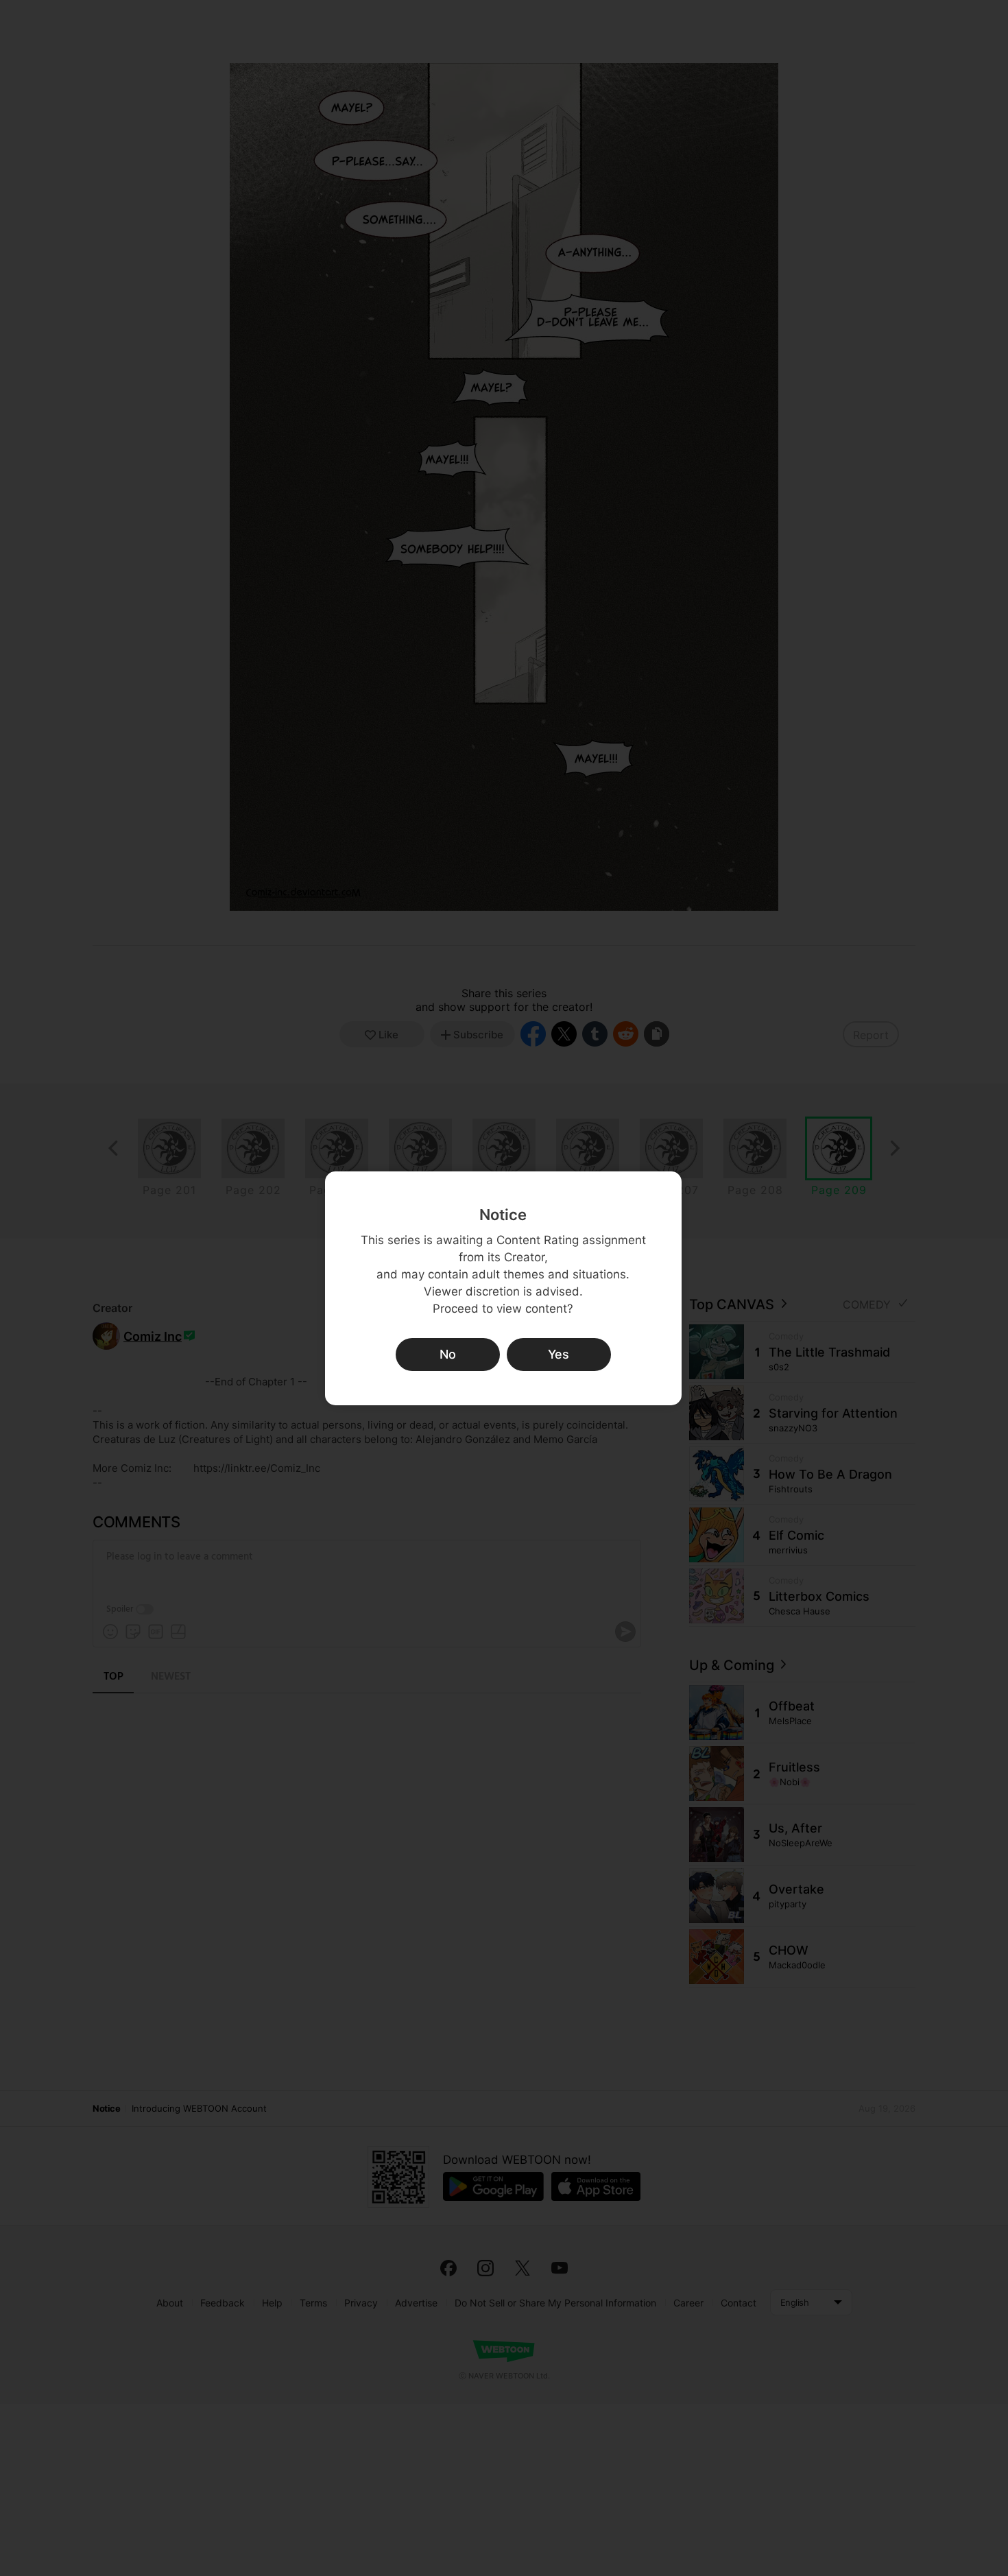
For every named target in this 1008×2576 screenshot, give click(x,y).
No (448, 1354)
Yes (559, 1354)
